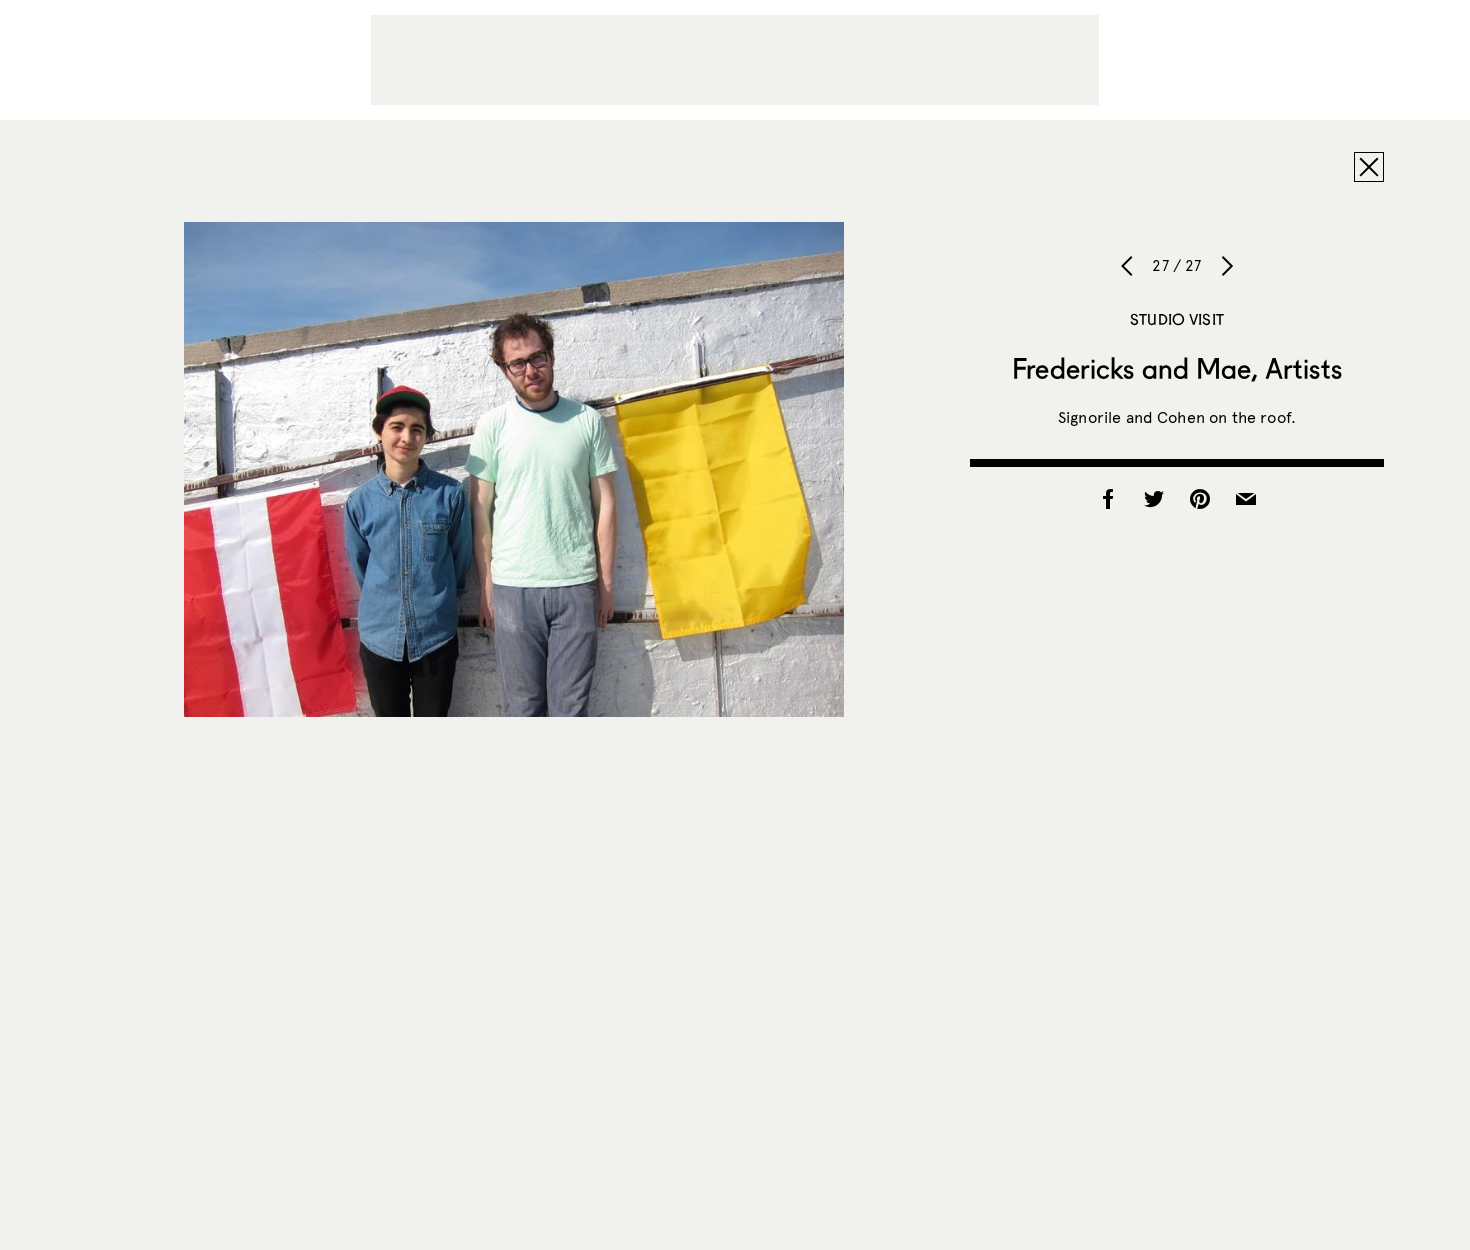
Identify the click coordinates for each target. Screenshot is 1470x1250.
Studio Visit (1177, 319)
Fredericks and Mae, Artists (1177, 368)
